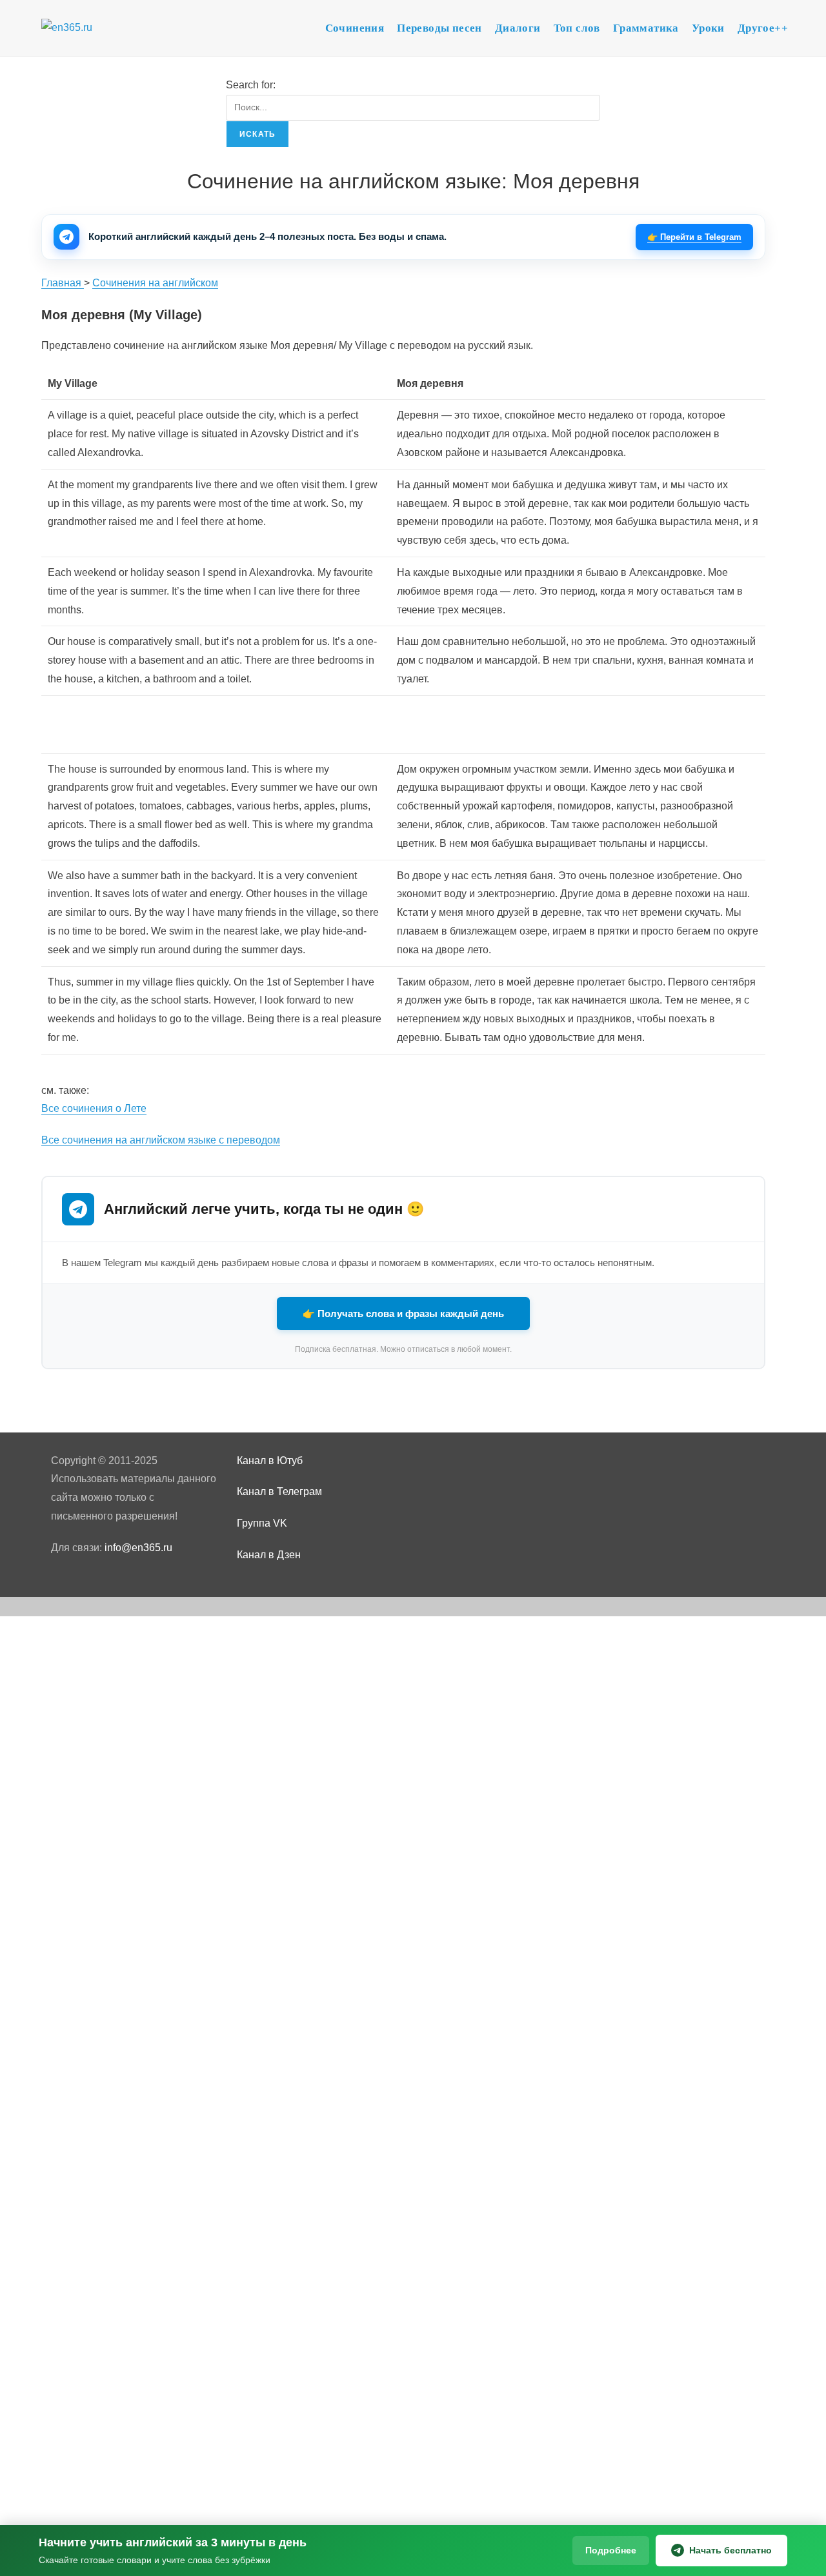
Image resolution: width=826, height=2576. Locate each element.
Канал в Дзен (269, 1555)
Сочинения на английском (155, 283)
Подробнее (611, 2550)
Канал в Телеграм (279, 1491)
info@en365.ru (138, 1548)
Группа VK (262, 1523)
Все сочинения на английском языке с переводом (161, 1140)
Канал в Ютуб (270, 1461)
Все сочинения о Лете (94, 1108)
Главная (63, 283)
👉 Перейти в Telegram (694, 237)
